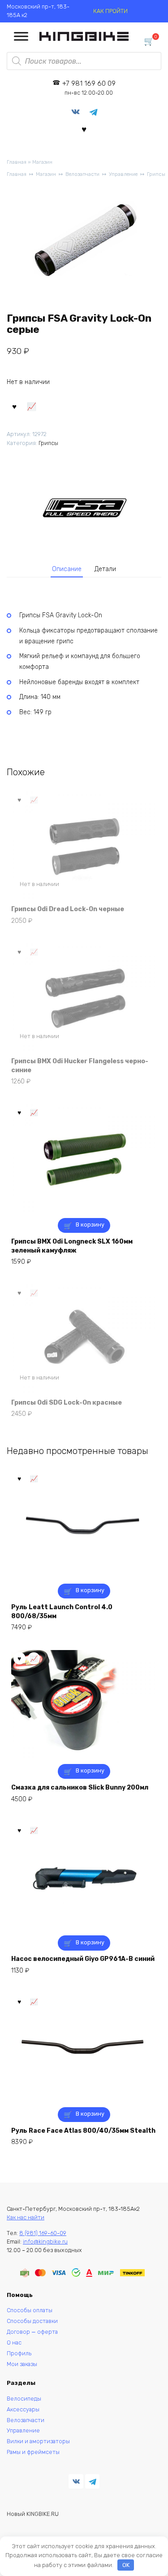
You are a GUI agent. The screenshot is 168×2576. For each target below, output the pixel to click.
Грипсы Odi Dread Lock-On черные (68, 909)
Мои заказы (22, 2364)
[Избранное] (84, 129)
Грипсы (156, 174)
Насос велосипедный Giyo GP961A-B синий (83, 1959)
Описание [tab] (67, 569)
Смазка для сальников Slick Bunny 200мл (80, 1788)
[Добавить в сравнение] (32, 406)
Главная (17, 162)
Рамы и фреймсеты (33, 2452)
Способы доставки (32, 2321)
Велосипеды (24, 2399)
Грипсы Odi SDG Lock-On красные (67, 1403)
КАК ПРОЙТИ (110, 11)
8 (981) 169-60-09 (43, 2233)
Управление (123, 174)
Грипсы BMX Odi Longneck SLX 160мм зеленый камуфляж (72, 1246)
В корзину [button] (90, 1225)
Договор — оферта (32, 2332)
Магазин (42, 162)
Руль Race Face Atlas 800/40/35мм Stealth (83, 2131)
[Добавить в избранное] (14, 406)
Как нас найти (26, 2217)
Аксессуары (23, 2409)
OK (126, 2565)
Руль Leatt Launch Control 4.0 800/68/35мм (62, 1612)
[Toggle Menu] (21, 37)
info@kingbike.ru (45, 2242)
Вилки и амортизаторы (38, 2441)
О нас (14, 2342)
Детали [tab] (105, 569)
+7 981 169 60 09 (89, 88)
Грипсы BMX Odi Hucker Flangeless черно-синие (80, 1066)
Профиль (19, 2353)
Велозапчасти (82, 174)
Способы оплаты (30, 2310)
